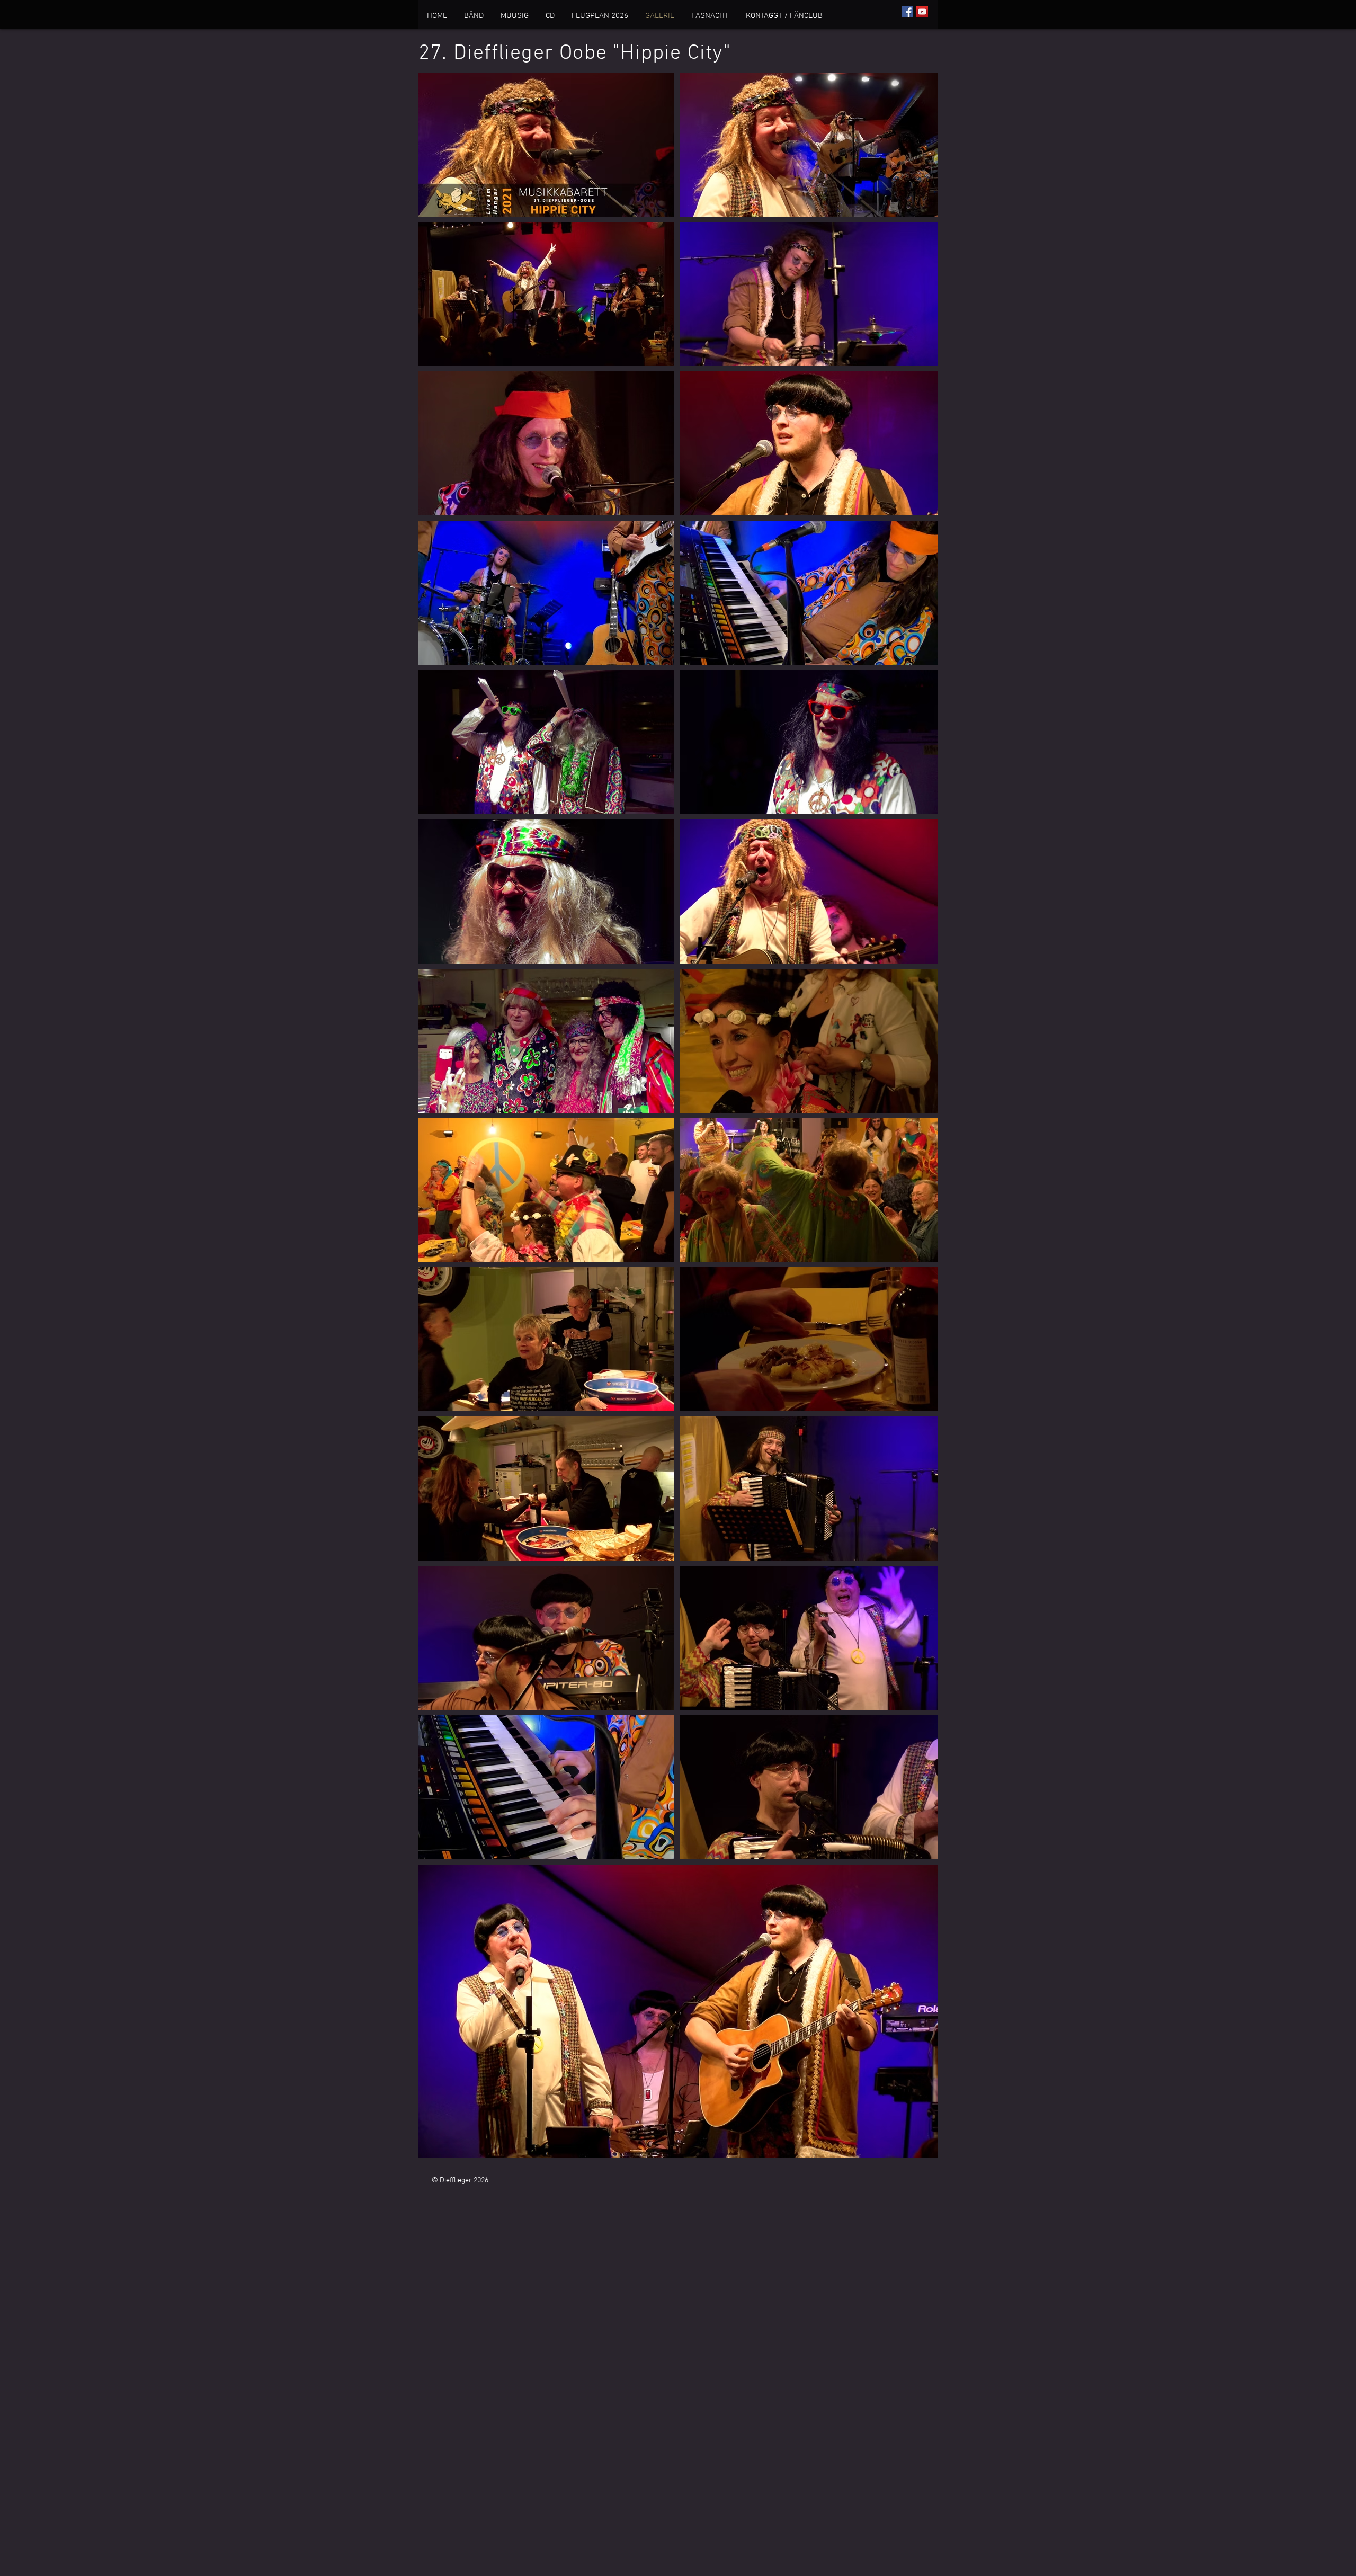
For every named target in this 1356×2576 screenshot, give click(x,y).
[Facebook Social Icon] (907, 12)
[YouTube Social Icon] (922, 12)
